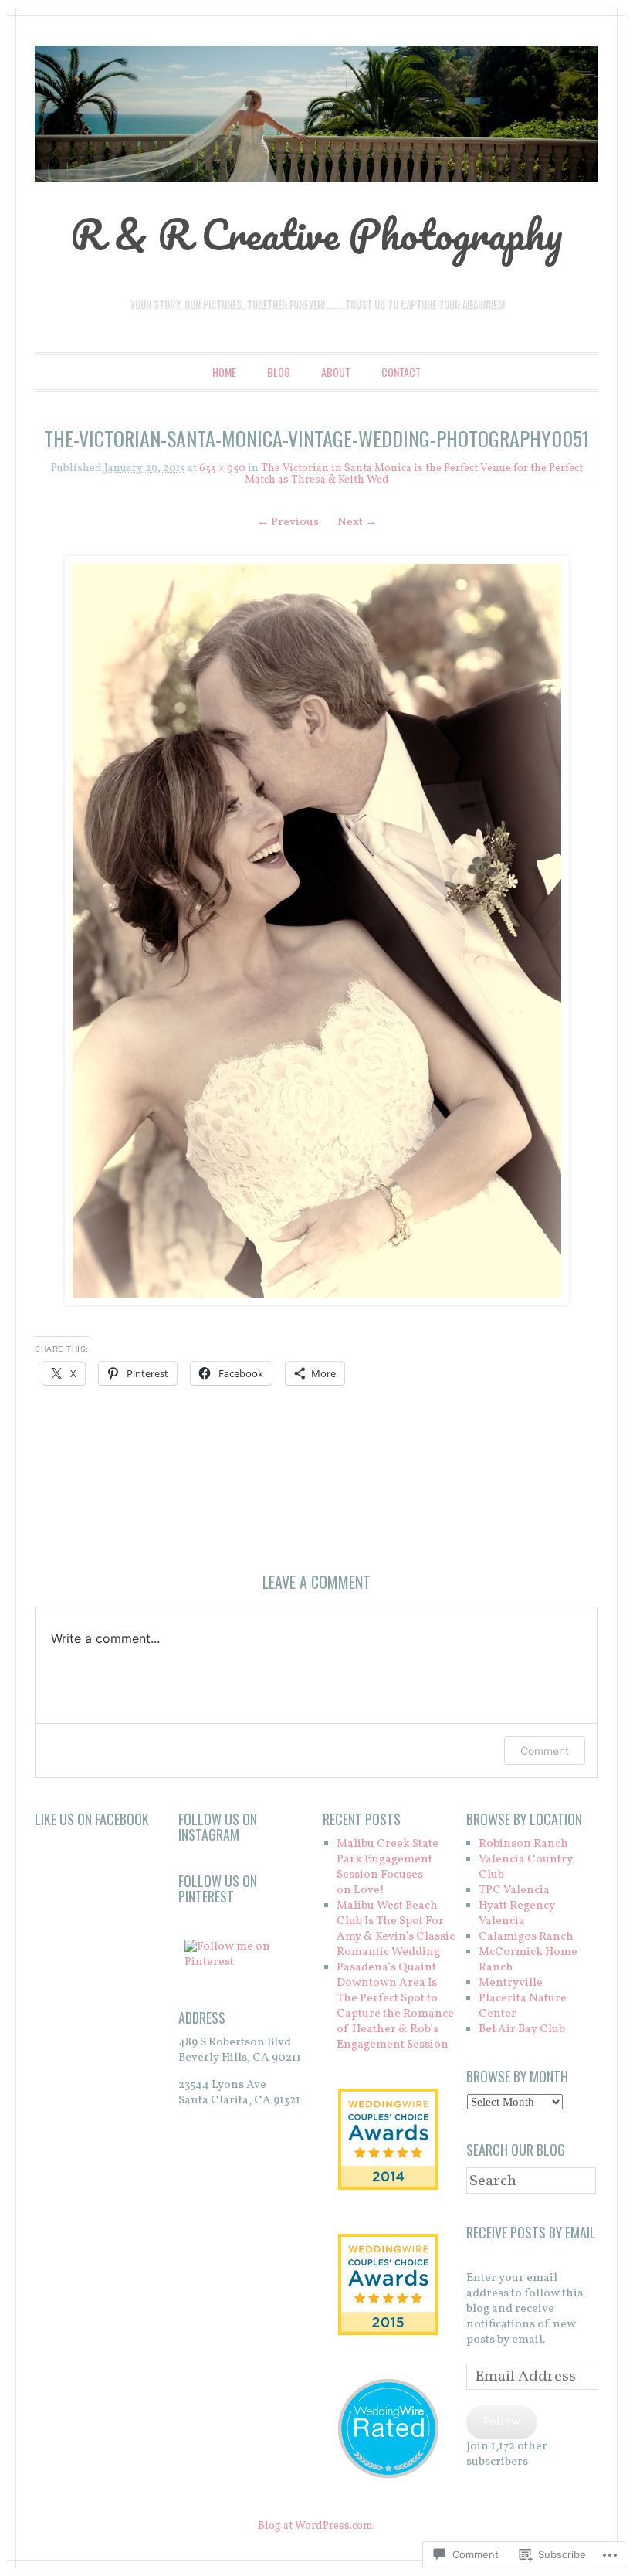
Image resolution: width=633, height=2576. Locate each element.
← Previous (288, 523)
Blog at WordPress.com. (316, 2526)
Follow (502, 2422)
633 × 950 (222, 468)
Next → (357, 523)
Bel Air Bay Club (522, 2030)
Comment (545, 1751)
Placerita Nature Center (523, 2006)
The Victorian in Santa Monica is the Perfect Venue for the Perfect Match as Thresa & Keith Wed (414, 474)
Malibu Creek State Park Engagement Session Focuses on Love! (388, 1867)
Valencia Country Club (526, 1867)
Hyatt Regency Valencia (517, 1914)
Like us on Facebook (92, 1819)
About (336, 372)
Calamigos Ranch (526, 1937)
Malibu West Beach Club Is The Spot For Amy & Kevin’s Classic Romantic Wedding (396, 1929)
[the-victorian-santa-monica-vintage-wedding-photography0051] (316, 931)
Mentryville (511, 1983)
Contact (401, 372)
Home (224, 372)
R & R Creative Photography (316, 234)
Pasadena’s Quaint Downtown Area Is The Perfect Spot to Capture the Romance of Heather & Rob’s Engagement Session (395, 2006)
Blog (279, 372)
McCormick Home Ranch (528, 1960)
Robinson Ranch (523, 1844)
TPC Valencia (514, 1890)
